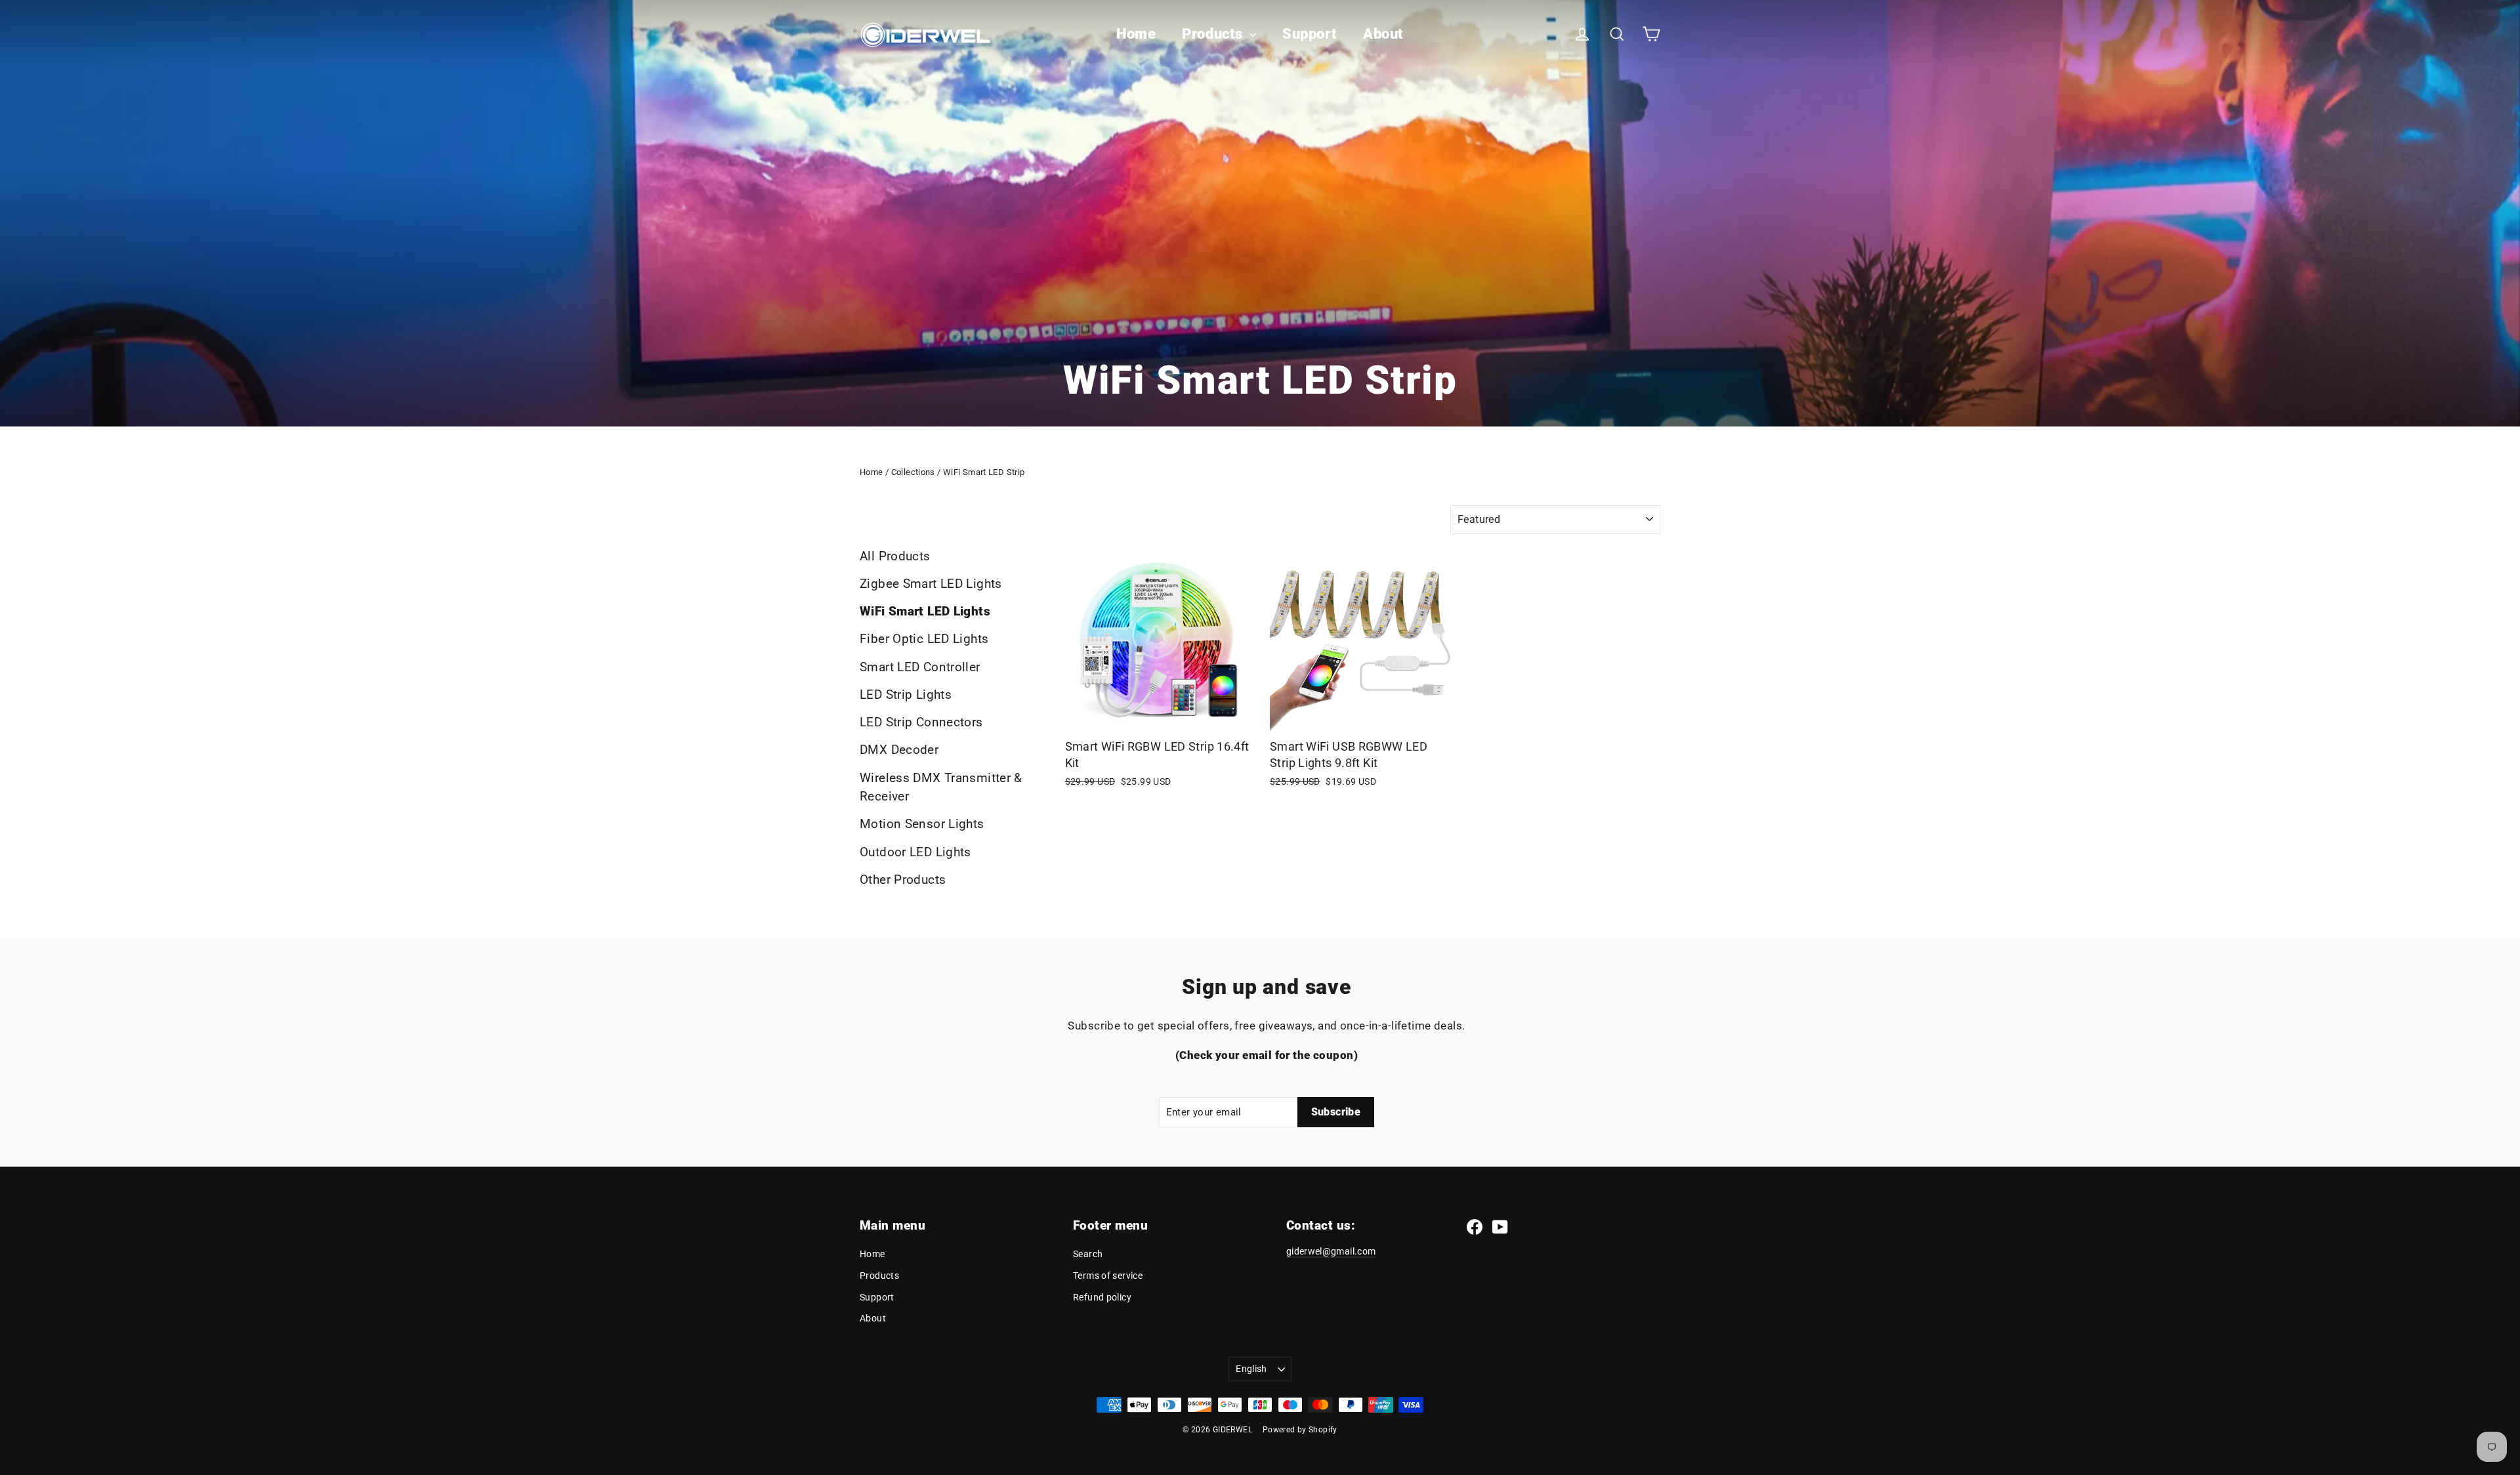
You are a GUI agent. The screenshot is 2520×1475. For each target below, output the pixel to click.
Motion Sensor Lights (922, 824)
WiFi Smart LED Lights (925, 611)
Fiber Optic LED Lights (924, 639)
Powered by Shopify (1300, 1430)
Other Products (903, 880)
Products (1214, 34)
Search (1088, 1254)
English (1251, 1369)
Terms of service (1108, 1276)
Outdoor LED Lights (915, 852)
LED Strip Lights (906, 695)
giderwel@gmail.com (1331, 1251)
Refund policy (1102, 1297)
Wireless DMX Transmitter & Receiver (941, 787)
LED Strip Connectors (921, 722)
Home (1136, 34)
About (1383, 34)
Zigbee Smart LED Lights (931, 584)
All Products (895, 556)
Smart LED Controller (920, 667)
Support (1310, 34)
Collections (913, 472)
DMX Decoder (899, 750)
